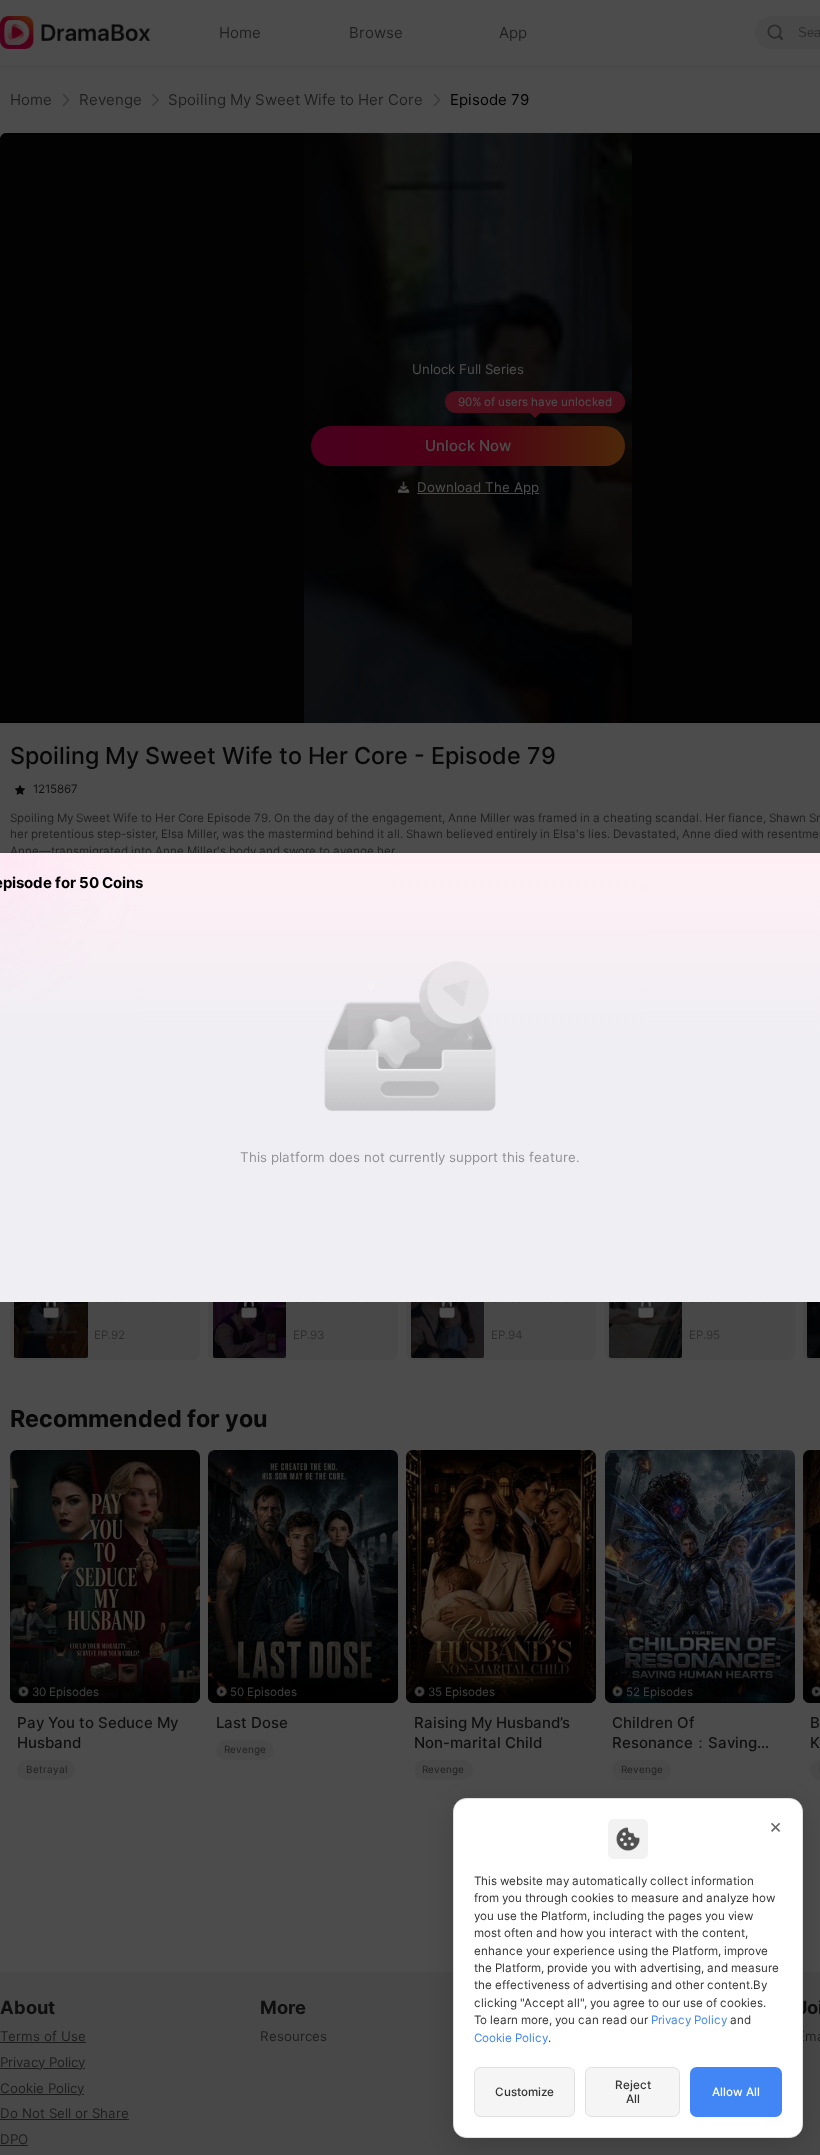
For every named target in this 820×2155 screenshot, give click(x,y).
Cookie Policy (511, 2038)
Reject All (633, 2092)
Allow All (736, 2092)
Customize (524, 2092)
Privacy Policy (689, 2020)
